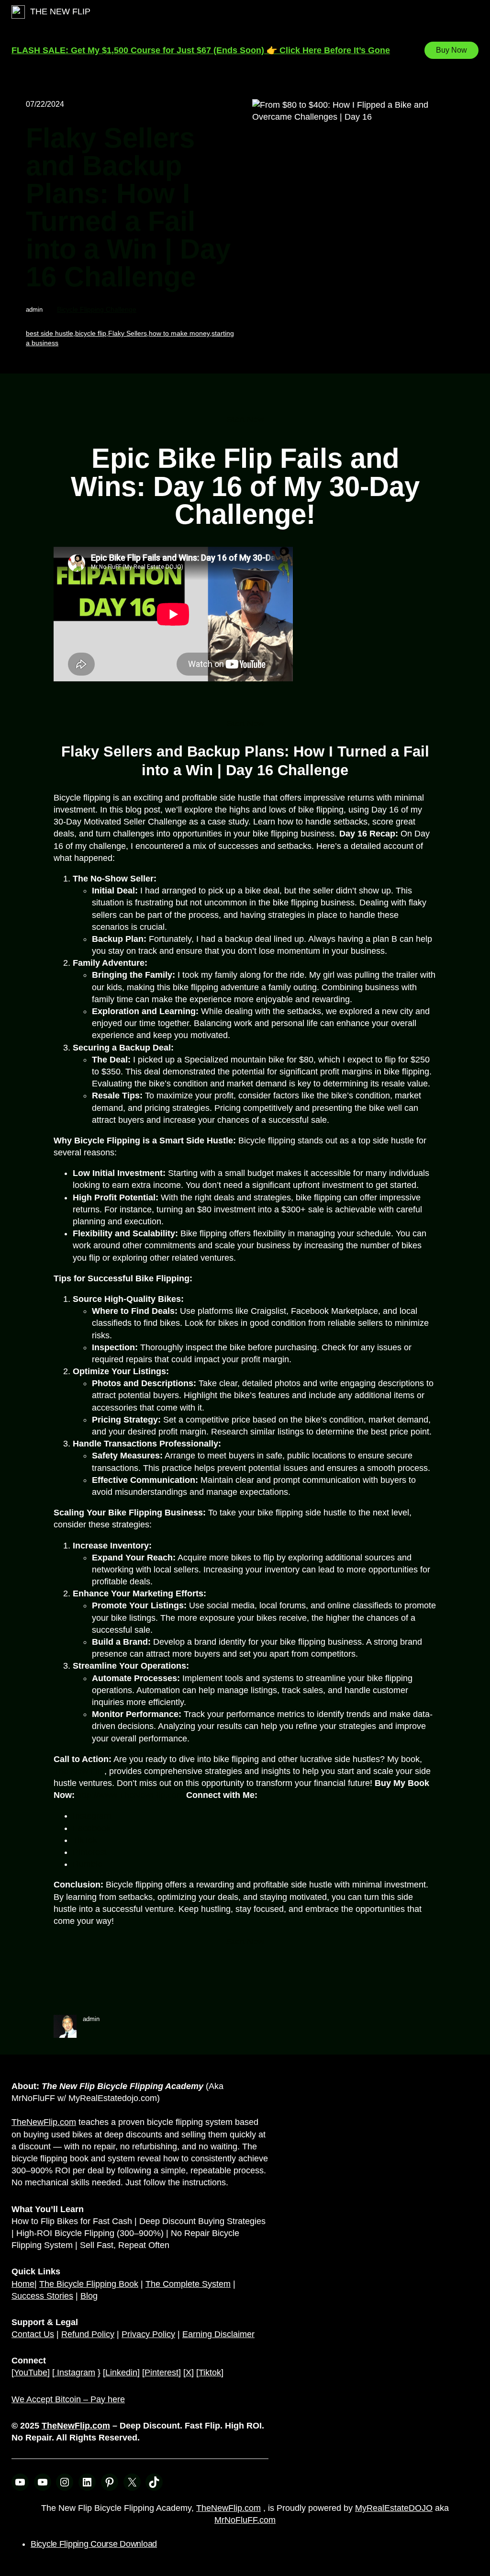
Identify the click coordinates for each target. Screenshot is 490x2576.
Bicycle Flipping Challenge (97, 309)
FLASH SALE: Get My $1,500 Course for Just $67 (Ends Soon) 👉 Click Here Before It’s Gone (201, 50)
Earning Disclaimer (218, 2334)
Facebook (92, 1828)
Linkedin (121, 2373)
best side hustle (50, 333)
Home (23, 2284)
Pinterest (161, 2373)
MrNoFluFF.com (245, 2520)
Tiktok (210, 2373)
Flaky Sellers (128, 333)
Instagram (92, 1816)
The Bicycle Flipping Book (89, 2284)
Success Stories (42, 2296)
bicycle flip (91, 333)
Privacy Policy (148, 2334)
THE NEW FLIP (60, 11)
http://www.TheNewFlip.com (130, 1795)
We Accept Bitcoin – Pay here (68, 2399)
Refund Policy (88, 2334)
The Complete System (188, 2284)
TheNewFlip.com (44, 2122)
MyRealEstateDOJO (394, 2508)
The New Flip (79, 1771)
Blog (89, 2296)
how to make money (179, 333)
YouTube (31, 2373)
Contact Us (33, 2334)
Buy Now (451, 50)
